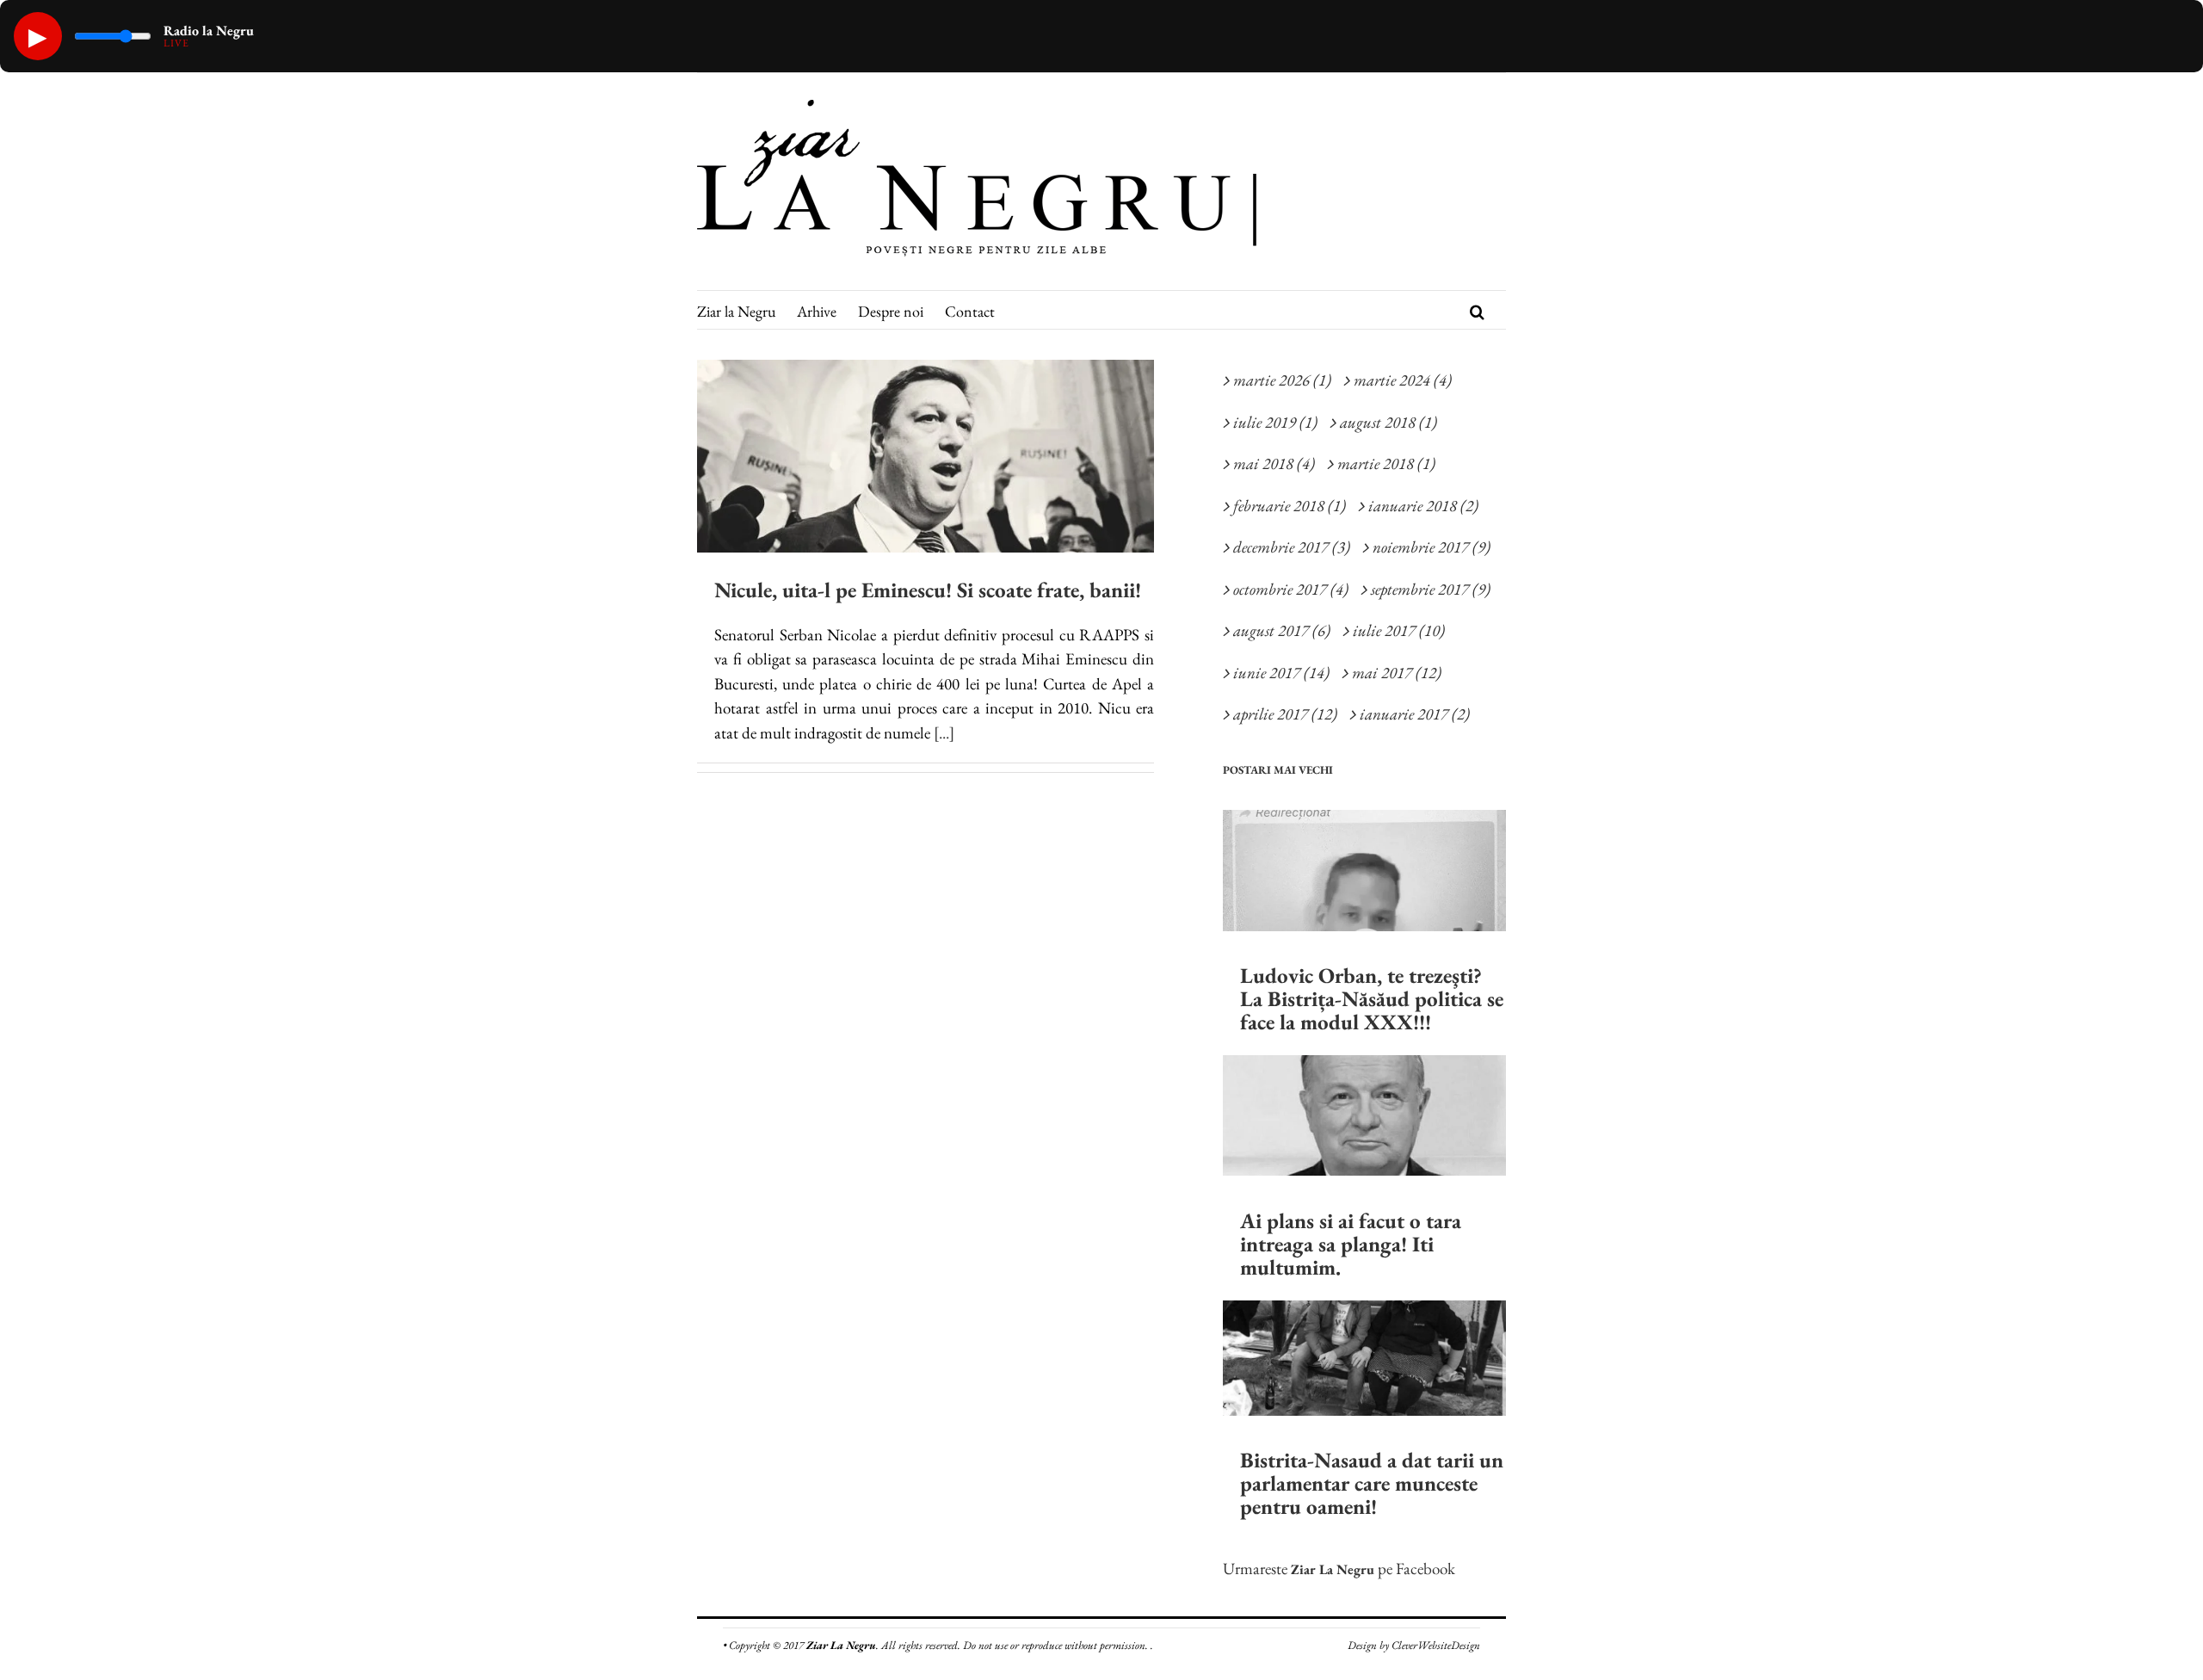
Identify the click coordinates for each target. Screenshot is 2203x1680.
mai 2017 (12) (1397, 673)
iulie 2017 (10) (1399, 630)
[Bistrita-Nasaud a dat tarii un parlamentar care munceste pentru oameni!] (1364, 1358)
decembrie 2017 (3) (1292, 547)
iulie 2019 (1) (1275, 422)
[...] (944, 733)
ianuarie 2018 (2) (1423, 506)
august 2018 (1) (1388, 422)
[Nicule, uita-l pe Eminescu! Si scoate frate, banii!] (926, 456)
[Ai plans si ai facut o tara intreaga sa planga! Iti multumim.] (1364, 1115)
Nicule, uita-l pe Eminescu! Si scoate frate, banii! (928, 590)
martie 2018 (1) (1386, 463)
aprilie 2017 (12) (1285, 714)
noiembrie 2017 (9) (1432, 547)
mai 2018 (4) (1274, 463)
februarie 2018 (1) (1290, 506)
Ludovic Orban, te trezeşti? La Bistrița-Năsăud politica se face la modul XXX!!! (1372, 998)
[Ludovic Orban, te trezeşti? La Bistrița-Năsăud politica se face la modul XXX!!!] (1364, 871)
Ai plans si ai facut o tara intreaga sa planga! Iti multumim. (1351, 1244)
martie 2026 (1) (1282, 380)
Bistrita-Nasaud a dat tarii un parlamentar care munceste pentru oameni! (1372, 1483)
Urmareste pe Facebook (1339, 1569)
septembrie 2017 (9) (1431, 589)
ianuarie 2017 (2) (1415, 714)
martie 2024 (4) (1403, 380)
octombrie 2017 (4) (1291, 589)
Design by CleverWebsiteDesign (1414, 1645)
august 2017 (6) (1282, 630)
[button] (1477, 310)
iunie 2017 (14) (1281, 673)
